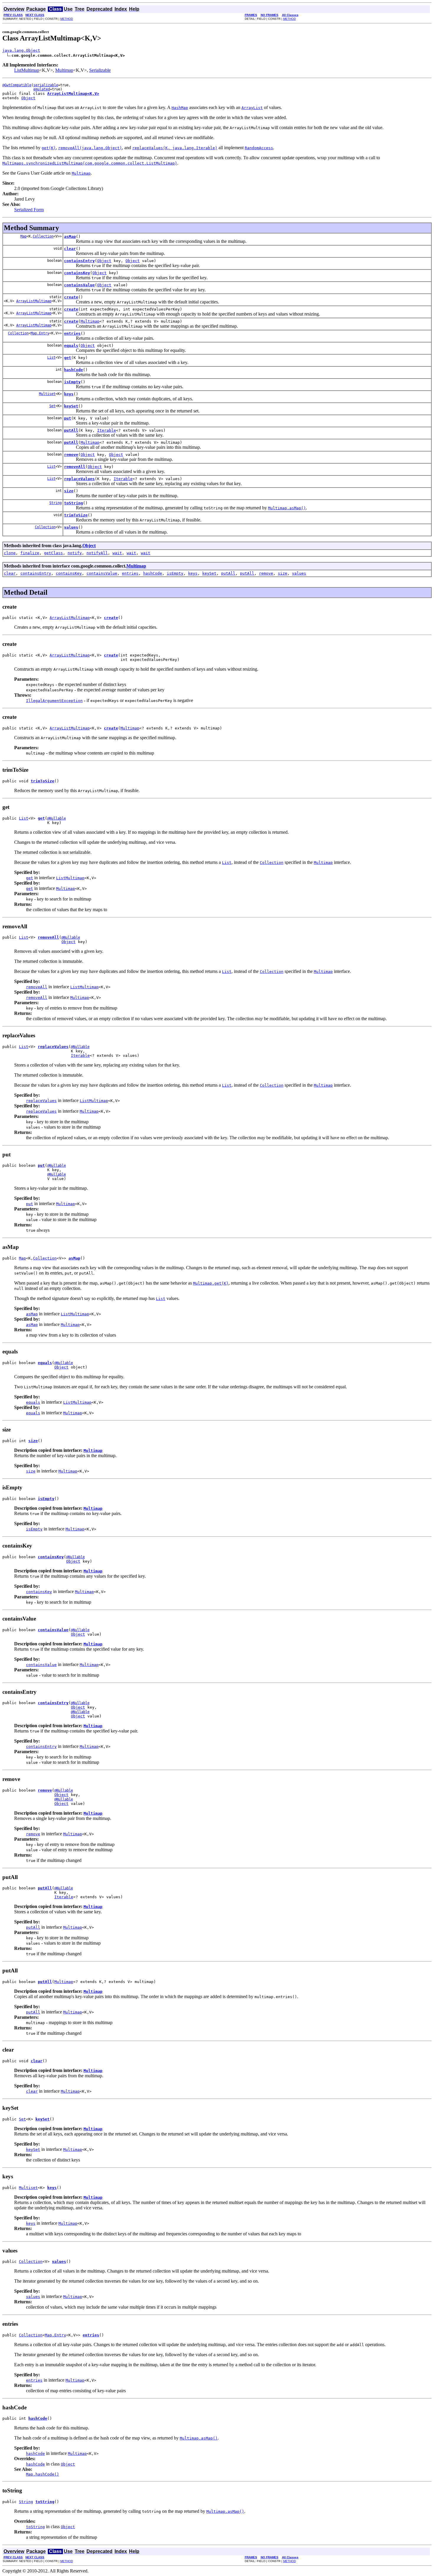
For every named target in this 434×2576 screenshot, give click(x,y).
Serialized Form (29, 210)
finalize (30, 553)
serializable (46, 85)
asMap (70, 237)
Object (28, 98)
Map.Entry (40, 333)
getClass (53, 553)
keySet (71, 406)
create (71, 297)
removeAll (75, 467)
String (56, 503)
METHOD (67, 19)
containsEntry (79, 261)
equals (71, 346)
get (68, 358)
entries (72, 333)
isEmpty (72, 382)
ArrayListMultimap (34, 301)
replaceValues (79, 479)
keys (69, 394)
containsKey (77, 273)
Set (52, 406)
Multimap (64, 70)
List (51, 357)
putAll (71, 430)
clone (10, 553)
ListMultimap (27, 70)
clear (70, 249)
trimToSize (76, 515)
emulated (42, 89)
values (71, 527)
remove (71, 455)
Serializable (100, 70)
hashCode (74, 370)
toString (74, 503)
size (69, 491)
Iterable (107, 430)
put (68, 418)
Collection (43, 236)
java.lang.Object (21, 50)
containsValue (79, 285)
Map (23, 236)
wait (117, 553)
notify (75, 553)
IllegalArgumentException (54, 701)
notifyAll (97, 553)
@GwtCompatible (17, 85)
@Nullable (57, 818)
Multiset (47, 394)
